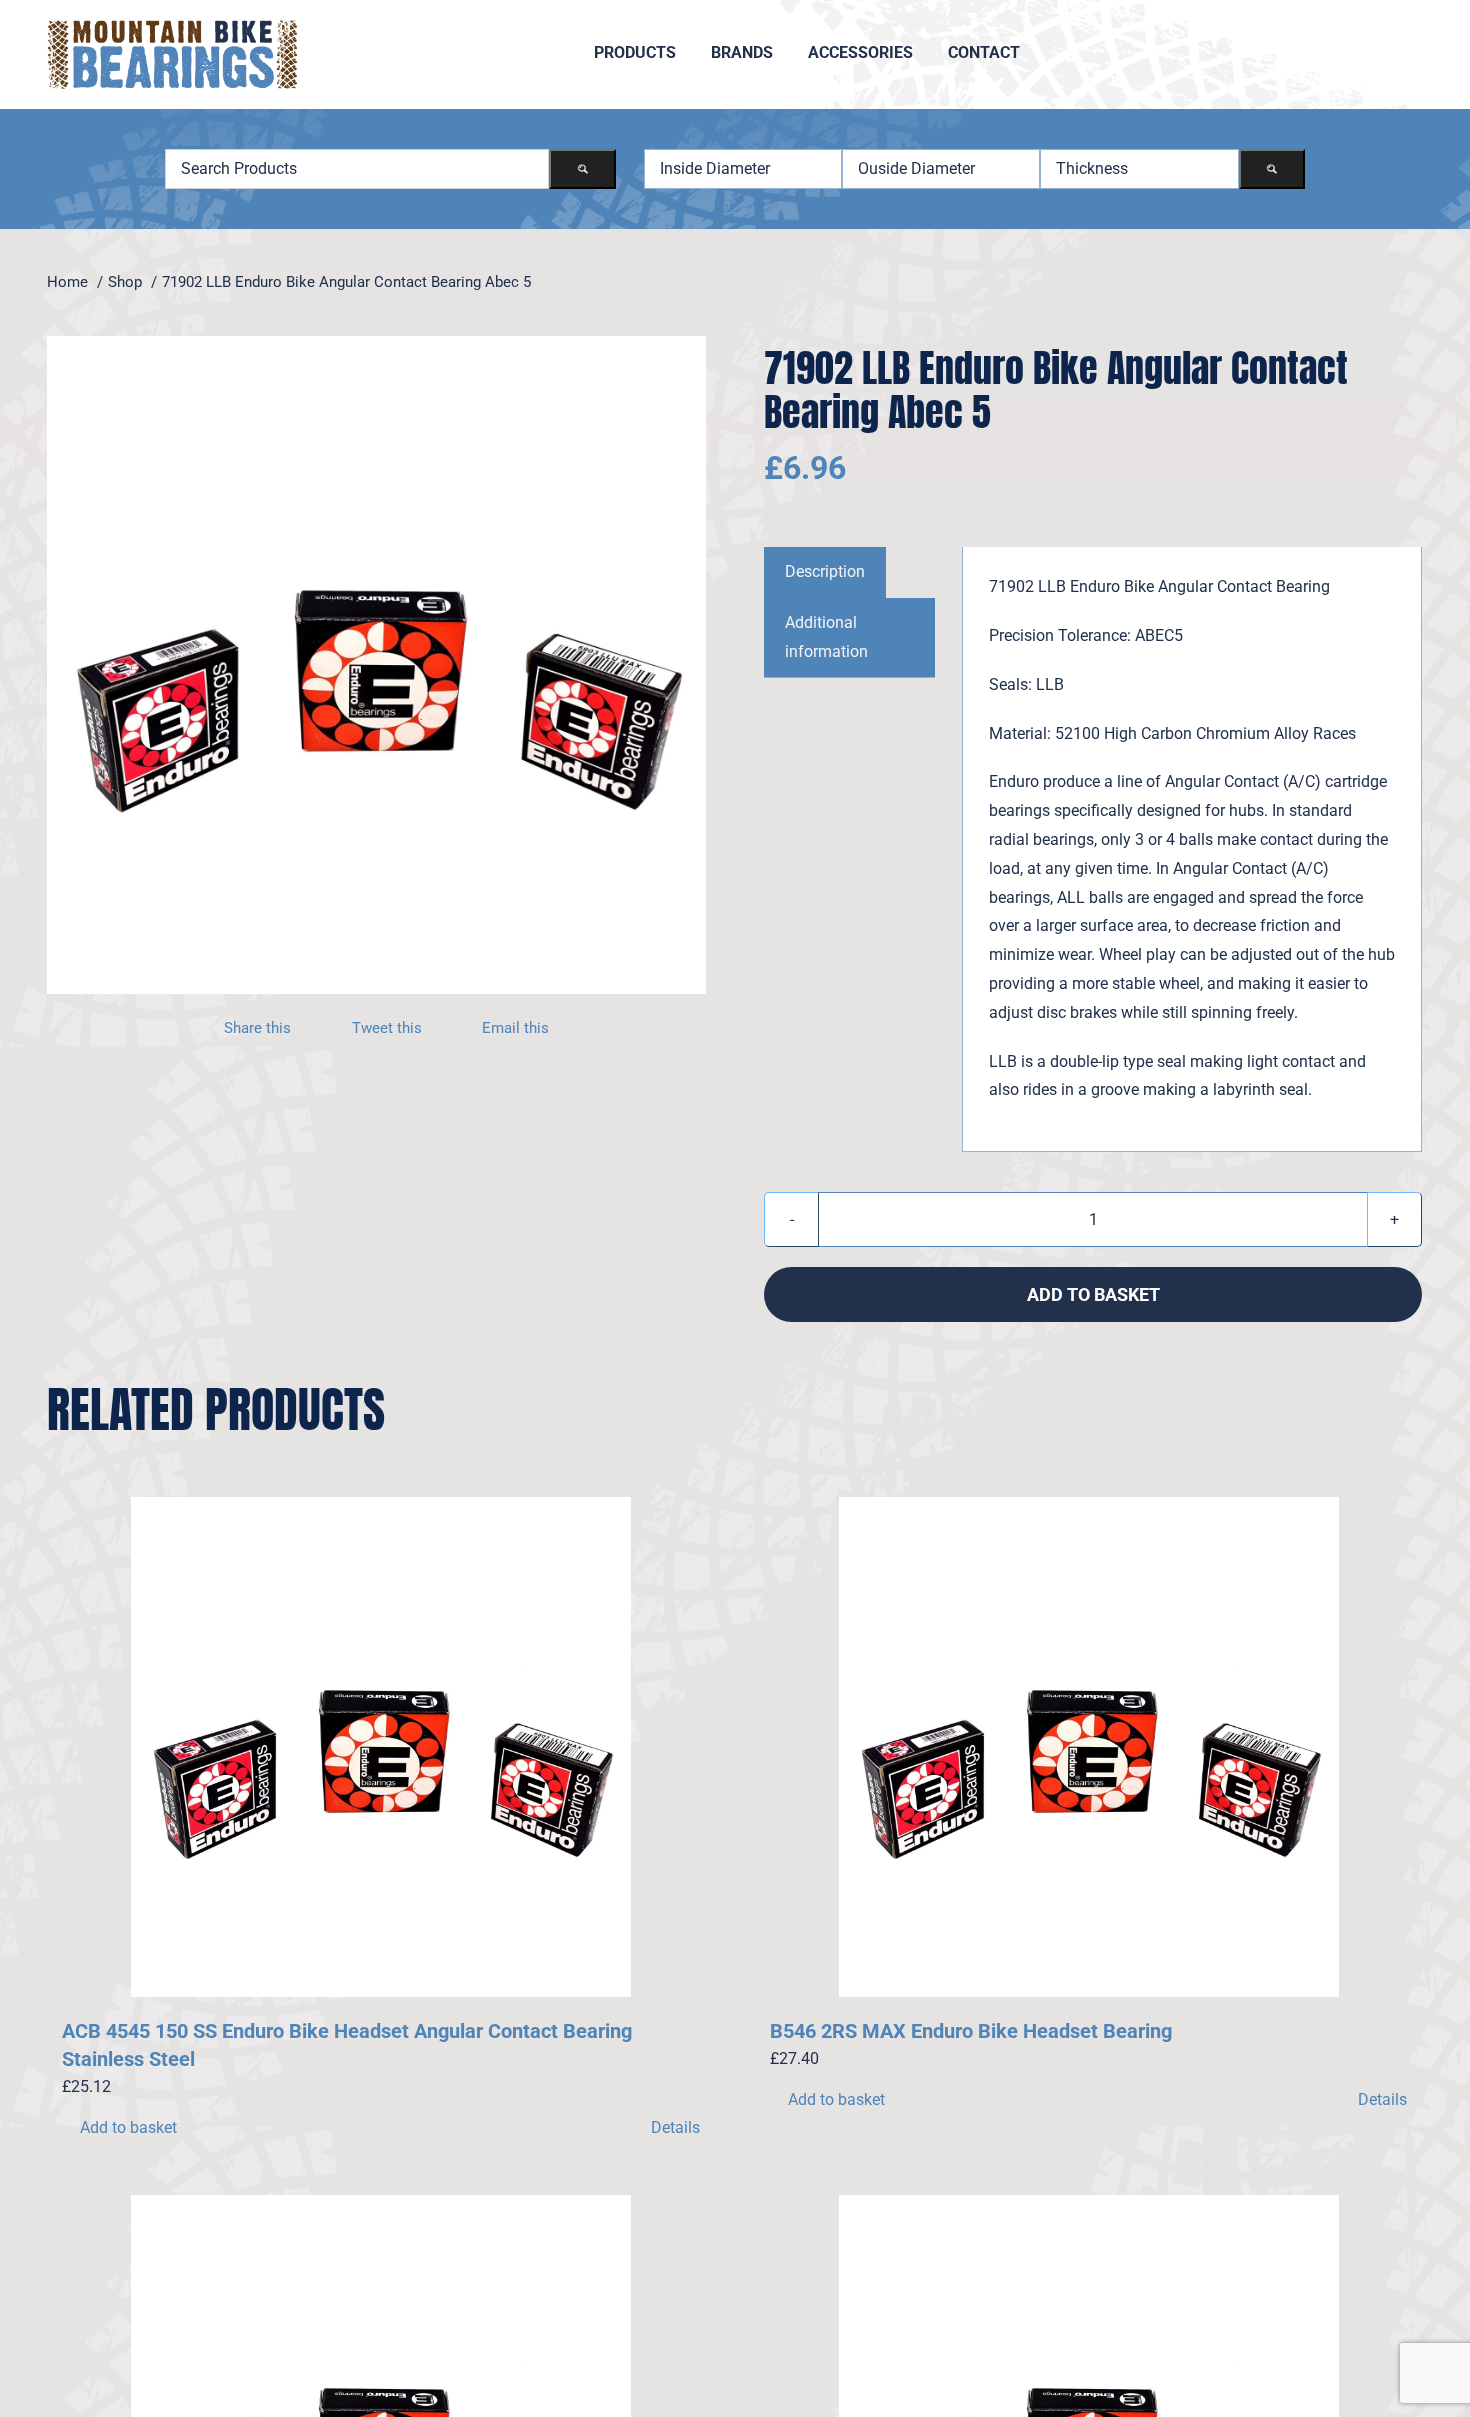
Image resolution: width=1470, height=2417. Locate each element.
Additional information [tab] (826, 637)
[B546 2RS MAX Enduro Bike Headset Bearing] (1089, 1747)
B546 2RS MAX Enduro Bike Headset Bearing (971, 2031)
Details (675, 2127)
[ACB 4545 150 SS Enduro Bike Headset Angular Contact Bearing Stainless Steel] (381, 1747)
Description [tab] (825, 571)
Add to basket (1093, 1294)
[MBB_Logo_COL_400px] (172, 27)
